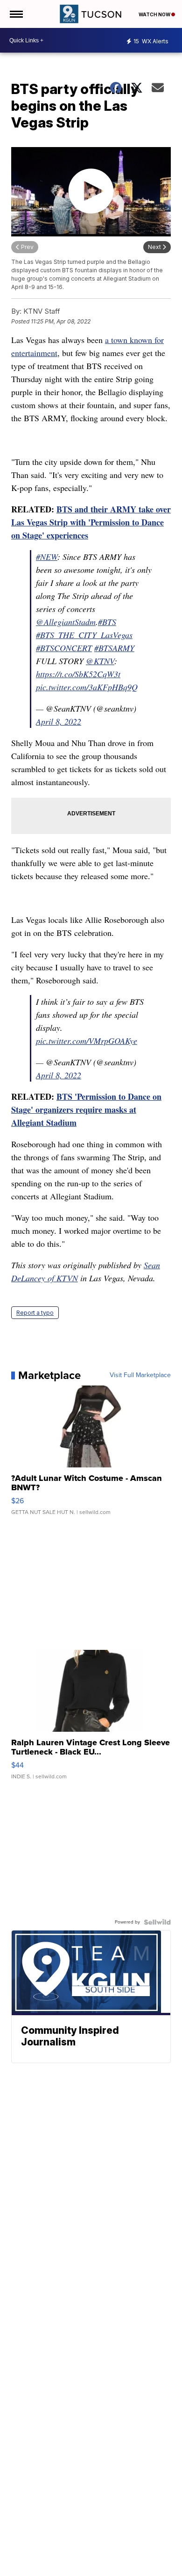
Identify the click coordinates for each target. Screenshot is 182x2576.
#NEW (47, 557)
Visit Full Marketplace (140, 1375)
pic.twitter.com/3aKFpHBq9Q (87, 687)
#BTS (107, 622)
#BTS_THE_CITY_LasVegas (84, 635)
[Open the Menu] (16, 14)
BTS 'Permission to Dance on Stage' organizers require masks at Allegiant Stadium (86, 1110)
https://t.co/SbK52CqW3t (78, 674)
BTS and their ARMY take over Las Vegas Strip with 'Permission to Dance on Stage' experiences (91, 522)
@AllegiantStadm (66, 622)
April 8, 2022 (59, 721)
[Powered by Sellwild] (157, 1922)
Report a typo (35, 1313)
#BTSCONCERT (64, 648)
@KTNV (100, 661)
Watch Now (155, 14)
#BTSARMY (114, 648)
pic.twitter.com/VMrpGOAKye (87, 1041)
